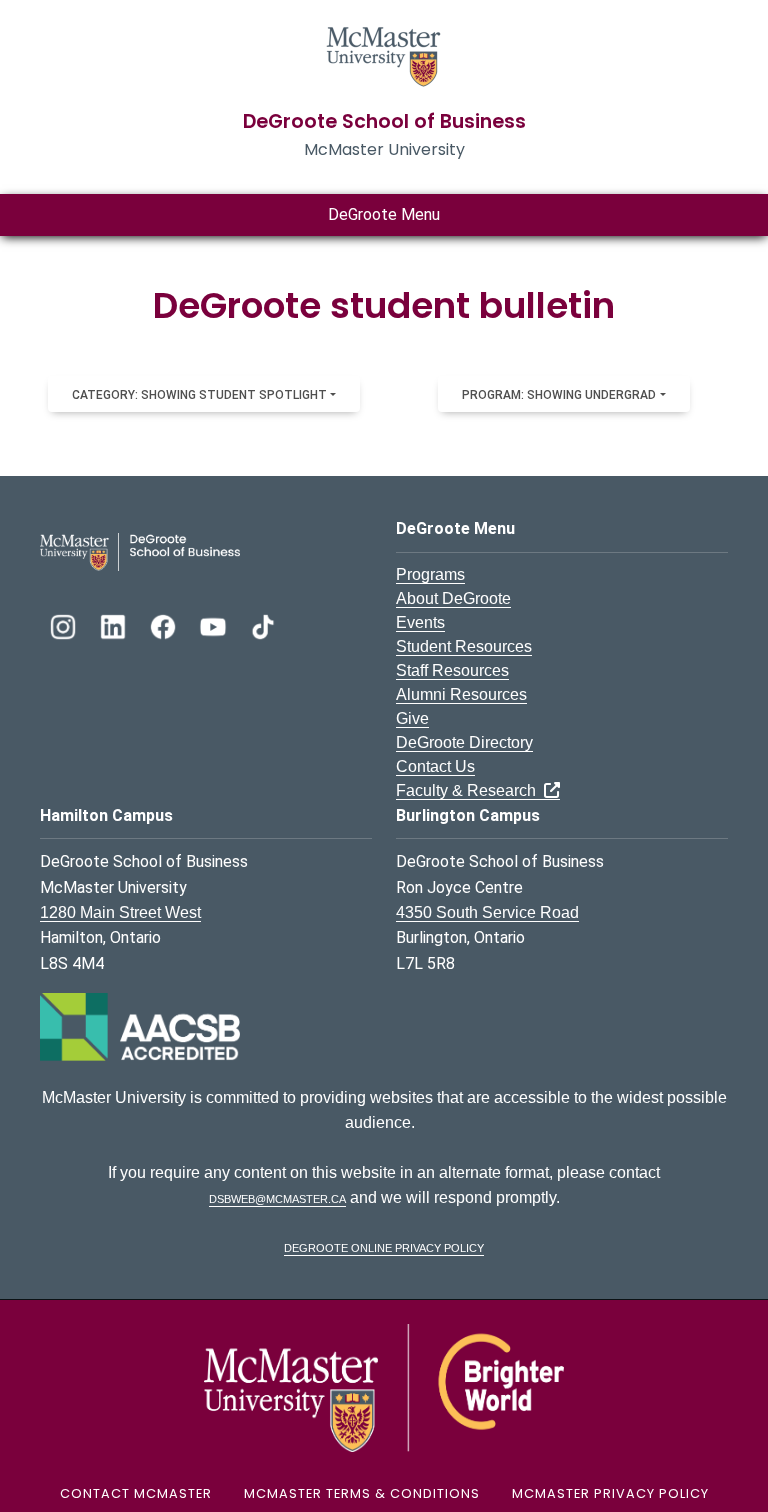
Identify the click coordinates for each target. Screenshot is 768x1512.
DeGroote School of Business (384, 121)
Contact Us (435, 766)
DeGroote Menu (384, 214)
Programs (430, 574)
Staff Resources (452, 670)
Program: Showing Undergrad (559, 395)
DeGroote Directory (464, 742)
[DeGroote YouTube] (215, 624)
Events (420, 622)
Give (412, 718)
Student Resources (464, 646)
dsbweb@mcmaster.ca (277, 1197)
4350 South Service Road (487, 912)
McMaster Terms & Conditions (362, 1493)
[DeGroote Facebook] (165, 624)
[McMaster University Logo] (384, 1386)
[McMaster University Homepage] (384, 54)
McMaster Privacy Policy (610, 1493)
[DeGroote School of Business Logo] (140, 550)
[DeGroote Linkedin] (115, 624)
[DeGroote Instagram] (65, 624)
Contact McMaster (136, 1493)
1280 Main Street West (120, 912)
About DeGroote (453, 598)
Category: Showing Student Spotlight (199, 395)
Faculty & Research (470, 790)
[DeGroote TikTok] (263, 624)
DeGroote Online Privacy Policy (384, 1246)
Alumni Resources (461, 694)
